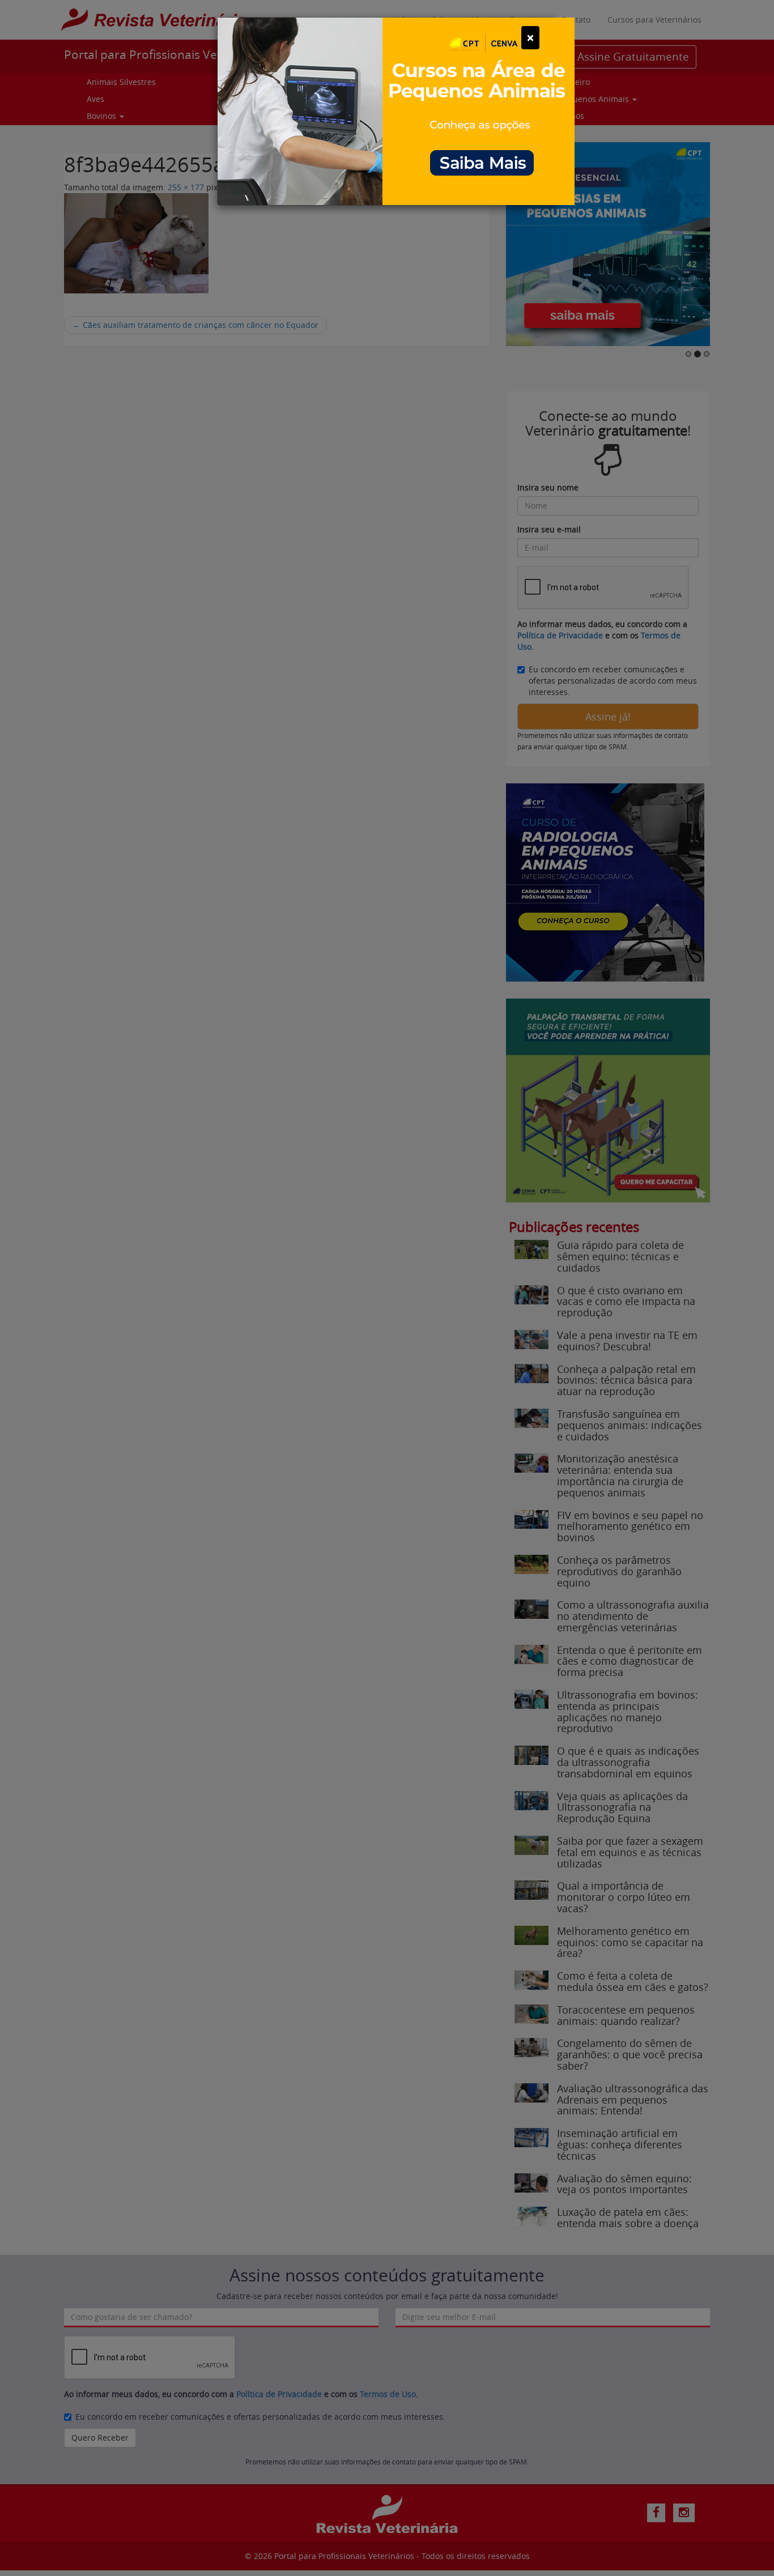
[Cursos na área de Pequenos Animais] (396, 110)
